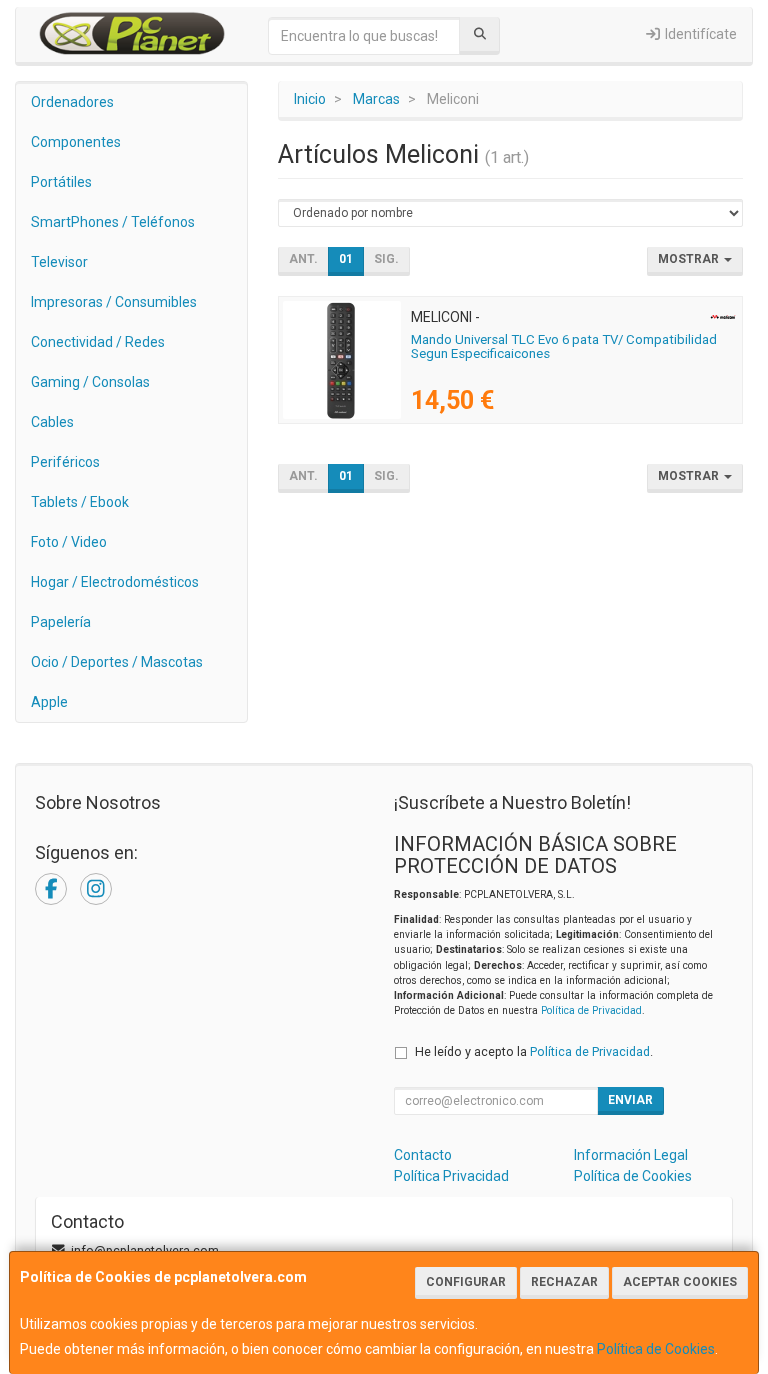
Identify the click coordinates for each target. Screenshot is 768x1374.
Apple (49, 702)
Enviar (630, 1100)
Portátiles (61, 182)
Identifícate (699, 34)
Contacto (423, 1155)
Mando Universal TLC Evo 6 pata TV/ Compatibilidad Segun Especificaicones (564, 347)
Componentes (76, 142)
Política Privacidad (451, 1176)
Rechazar (564, 1282)
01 (346, 259)
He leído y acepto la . (534, 1051)
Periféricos (65, 462)
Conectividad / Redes (98, 342)
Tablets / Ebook (80, 502)
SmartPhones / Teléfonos (113, 222)
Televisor (59, 262)
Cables (52, 422)
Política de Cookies (656, 1349)
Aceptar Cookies (680, 1282)
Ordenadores (72, 102)
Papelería (61, 622)
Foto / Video (69, 542)
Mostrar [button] (690, 259)
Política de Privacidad (591, 1010)
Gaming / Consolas (90, 382)
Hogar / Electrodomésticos (115, 582)
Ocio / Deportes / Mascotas (117, 662)
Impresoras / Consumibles (114, 302)
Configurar (466, 1282)
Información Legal (631, 1155)
